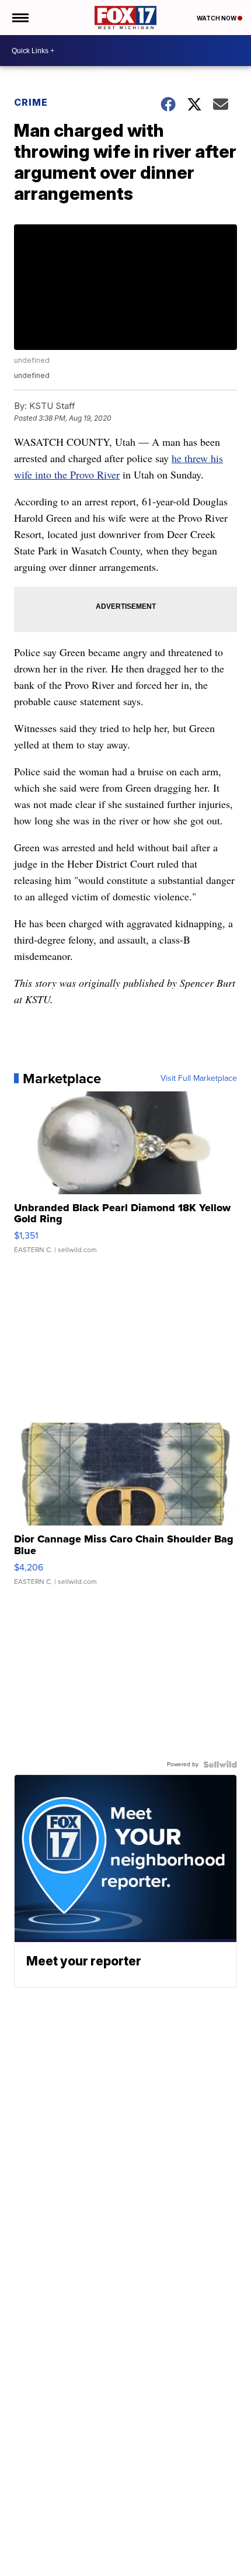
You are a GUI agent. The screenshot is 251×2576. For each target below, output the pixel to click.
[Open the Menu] (20, 18)
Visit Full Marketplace (199, 1079)
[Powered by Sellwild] (220, 1764)
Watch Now (217, 18)
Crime (31, 102)
